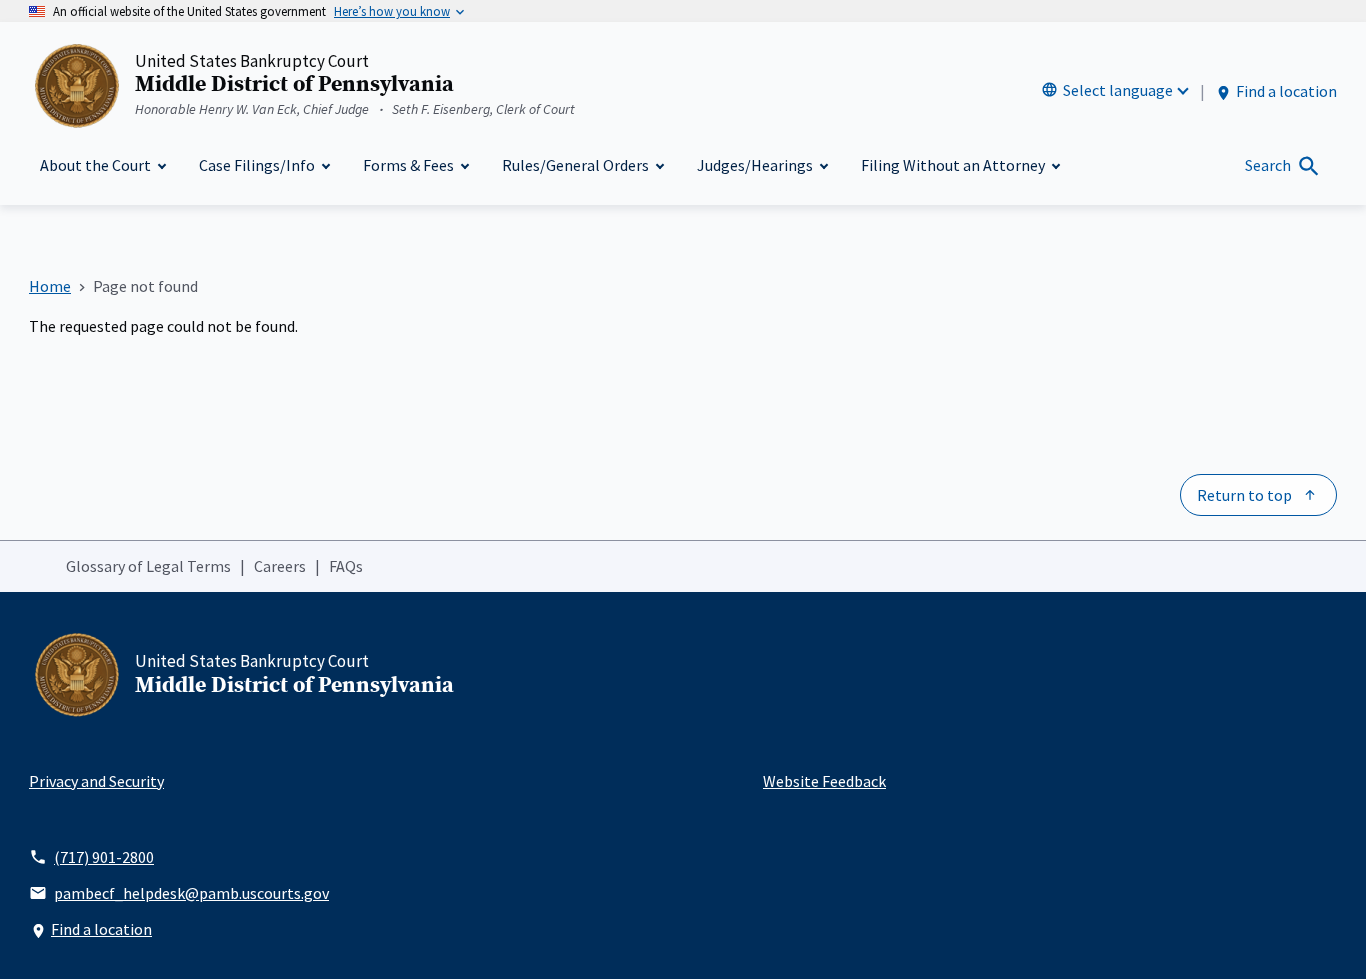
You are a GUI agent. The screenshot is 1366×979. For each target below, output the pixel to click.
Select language (1118, 90)
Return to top (1244, 495)
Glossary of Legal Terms (148, 566)
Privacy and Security (96, 781)
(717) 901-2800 (104, 857)
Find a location (1286, 91)
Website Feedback (824, 781)
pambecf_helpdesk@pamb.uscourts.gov (191, 893)
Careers (280, 566)
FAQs (346, 566)
